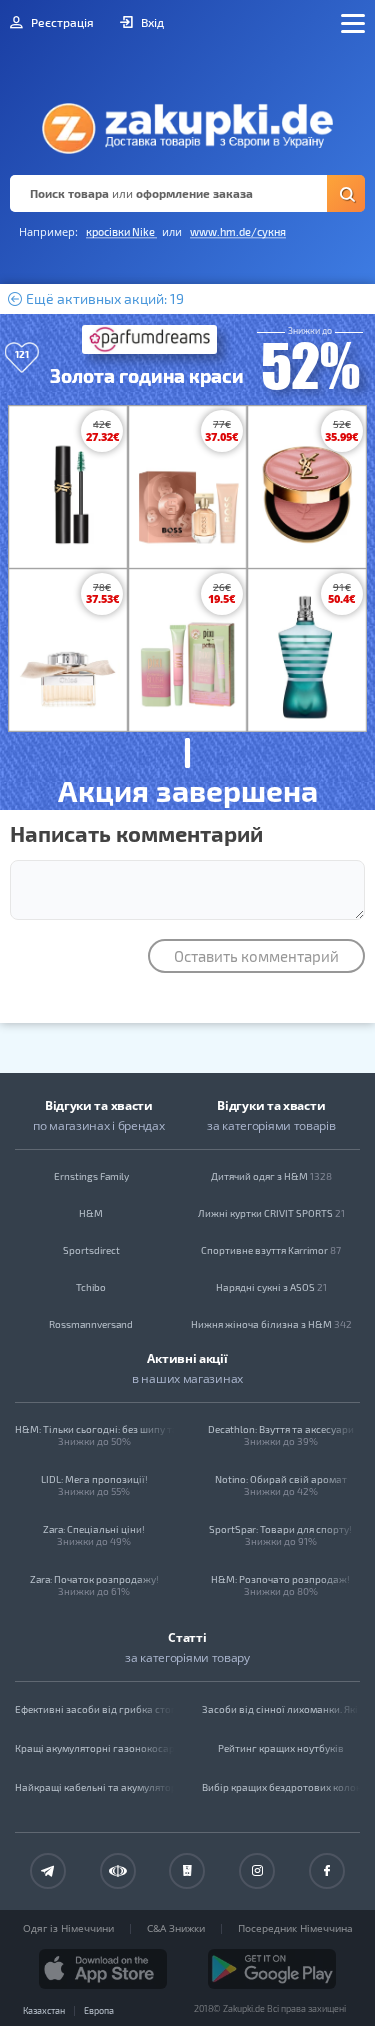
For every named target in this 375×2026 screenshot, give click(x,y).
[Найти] (346, 193)
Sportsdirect (91, 1250)
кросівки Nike (121, 231)
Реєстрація (61, 22)
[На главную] (187, 123)
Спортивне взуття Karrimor (271, 1250)
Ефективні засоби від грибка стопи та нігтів (94, 1709)
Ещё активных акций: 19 (103, 299)
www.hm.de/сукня (238, 231)
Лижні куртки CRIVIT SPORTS (271, 1213)
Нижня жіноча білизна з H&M (271, 1324)
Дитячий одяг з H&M (271, 1176)
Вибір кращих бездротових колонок (281, 1787)
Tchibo (91, 1287)
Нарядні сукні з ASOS (271, 1287)
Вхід (151, 22)
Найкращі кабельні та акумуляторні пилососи (94, 1787)
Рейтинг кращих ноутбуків (281, 1748)
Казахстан (44, 2010)
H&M (91, 1213)
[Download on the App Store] (103, 1969)
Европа (99, 2010)
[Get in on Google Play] (272, 1969)
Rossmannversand (91, 1324)
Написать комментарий (136, 833)
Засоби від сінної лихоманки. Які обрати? (281, 1709)
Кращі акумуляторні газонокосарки (94, 1748)
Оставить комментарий (256, 956)
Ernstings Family (91, 1176)
